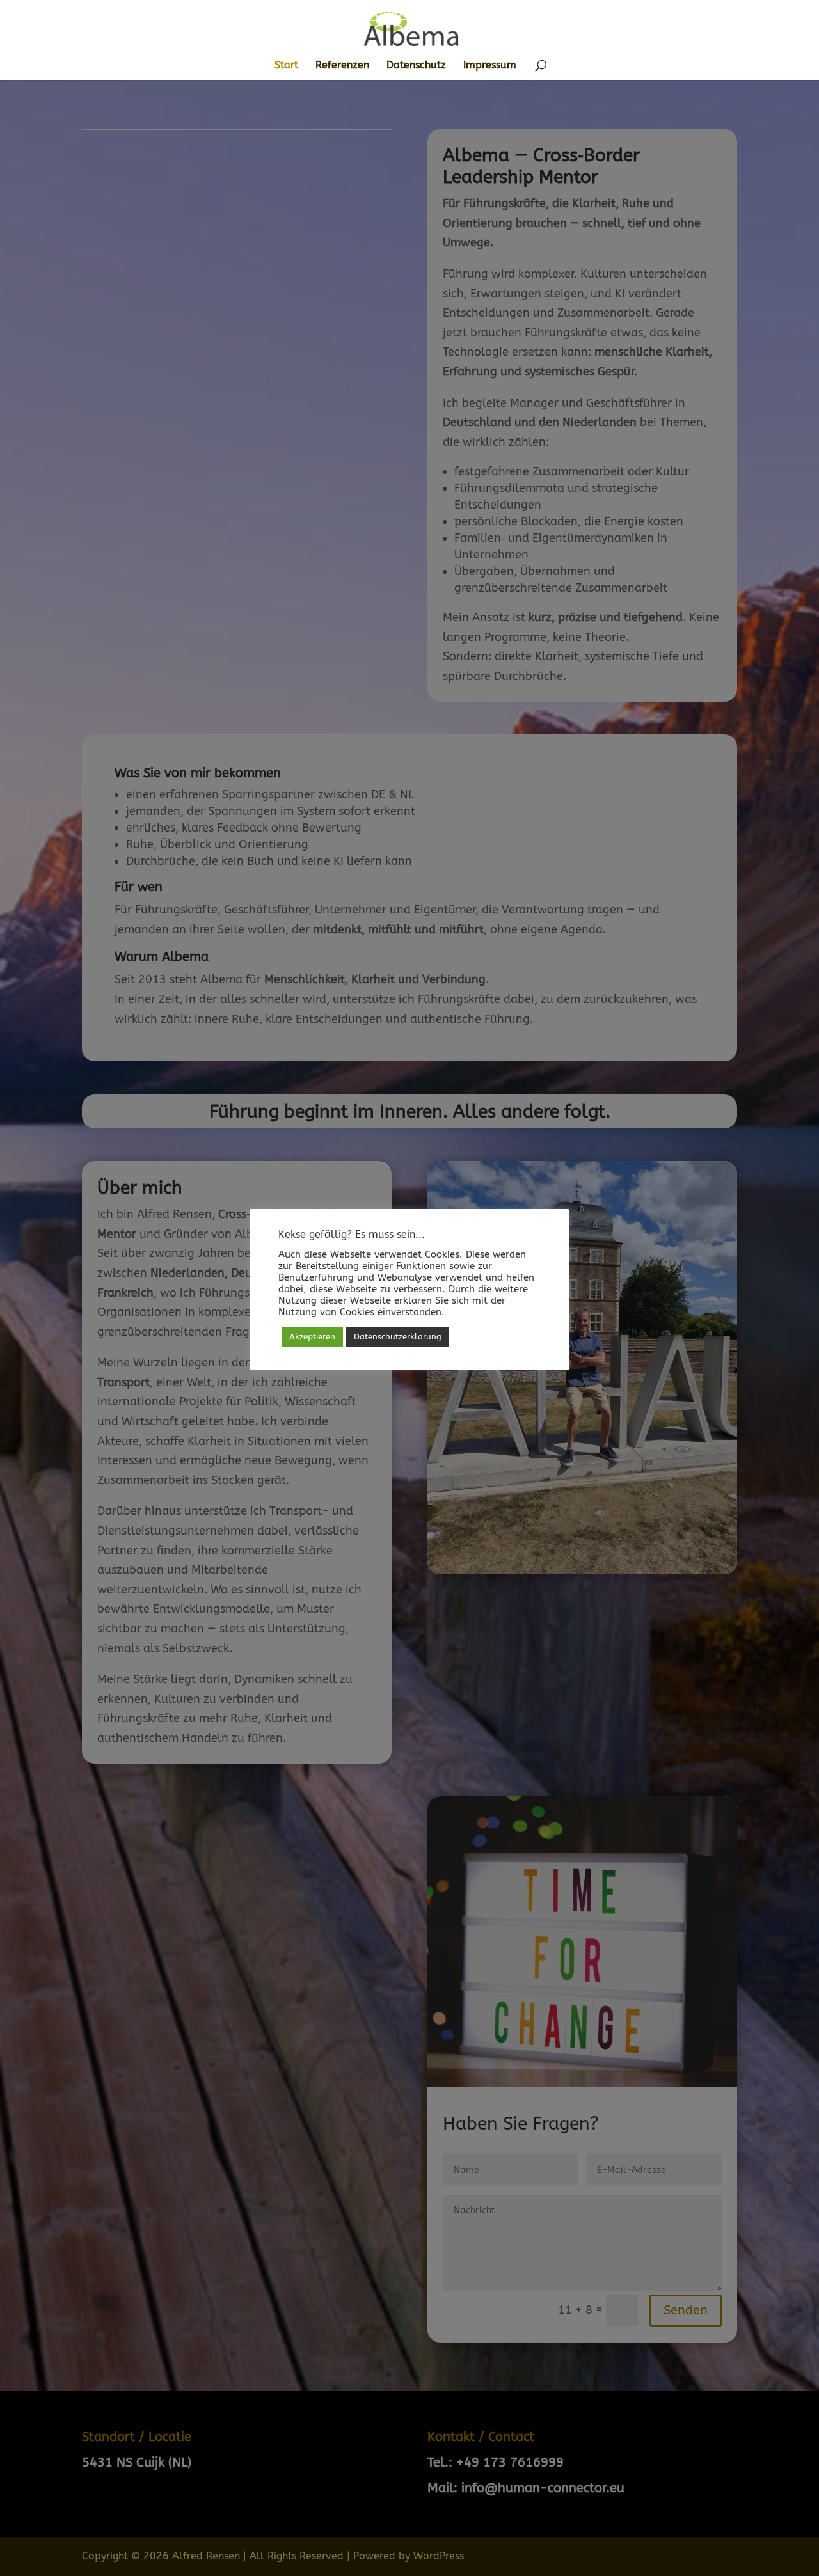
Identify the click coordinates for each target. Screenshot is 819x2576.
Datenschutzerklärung (398, 1337)
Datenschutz (416, 66)
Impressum (490, 66)
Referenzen (342, 66)
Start (286, 66)
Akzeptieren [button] (312, 1337)
